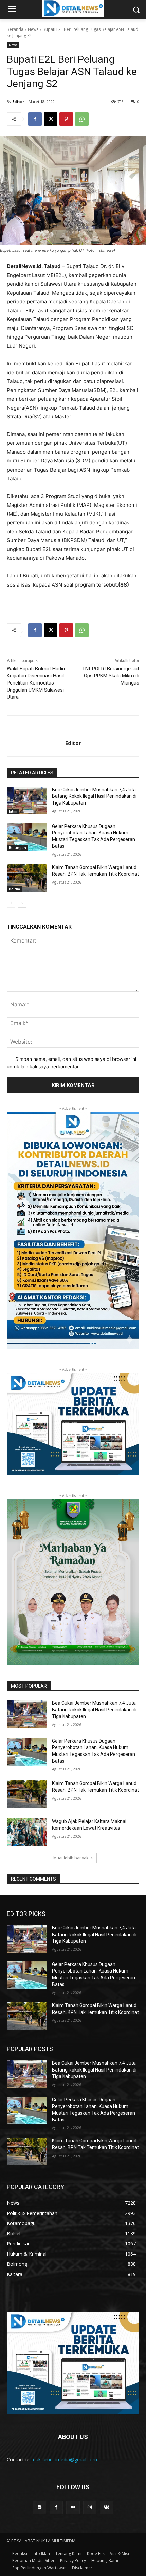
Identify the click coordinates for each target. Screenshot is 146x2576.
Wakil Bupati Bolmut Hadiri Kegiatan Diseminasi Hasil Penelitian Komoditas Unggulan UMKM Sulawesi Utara (36, 683)
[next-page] (22, 903)
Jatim (13, 811)
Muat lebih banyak (71, 1858)
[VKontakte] (106, 2507)
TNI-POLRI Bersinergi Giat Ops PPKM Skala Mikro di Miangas (111, 676)
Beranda (15, 29)
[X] (51, 119)
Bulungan (17, 848)
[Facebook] (35, 119)
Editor (18, 102)
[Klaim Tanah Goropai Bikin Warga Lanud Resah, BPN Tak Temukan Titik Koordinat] (27, 878)
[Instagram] (90, 2507)
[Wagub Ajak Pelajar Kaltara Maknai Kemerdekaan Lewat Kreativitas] (27, 1832)
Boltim (14, 889)
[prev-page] (11, 903)
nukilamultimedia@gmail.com (65, 2460)
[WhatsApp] (82, 119)
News (33, 29)
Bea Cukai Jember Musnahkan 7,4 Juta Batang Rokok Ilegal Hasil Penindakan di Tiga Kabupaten (94, 796)
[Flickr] (73, 2507)
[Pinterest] (66, 119)
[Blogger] (40, 2507)
